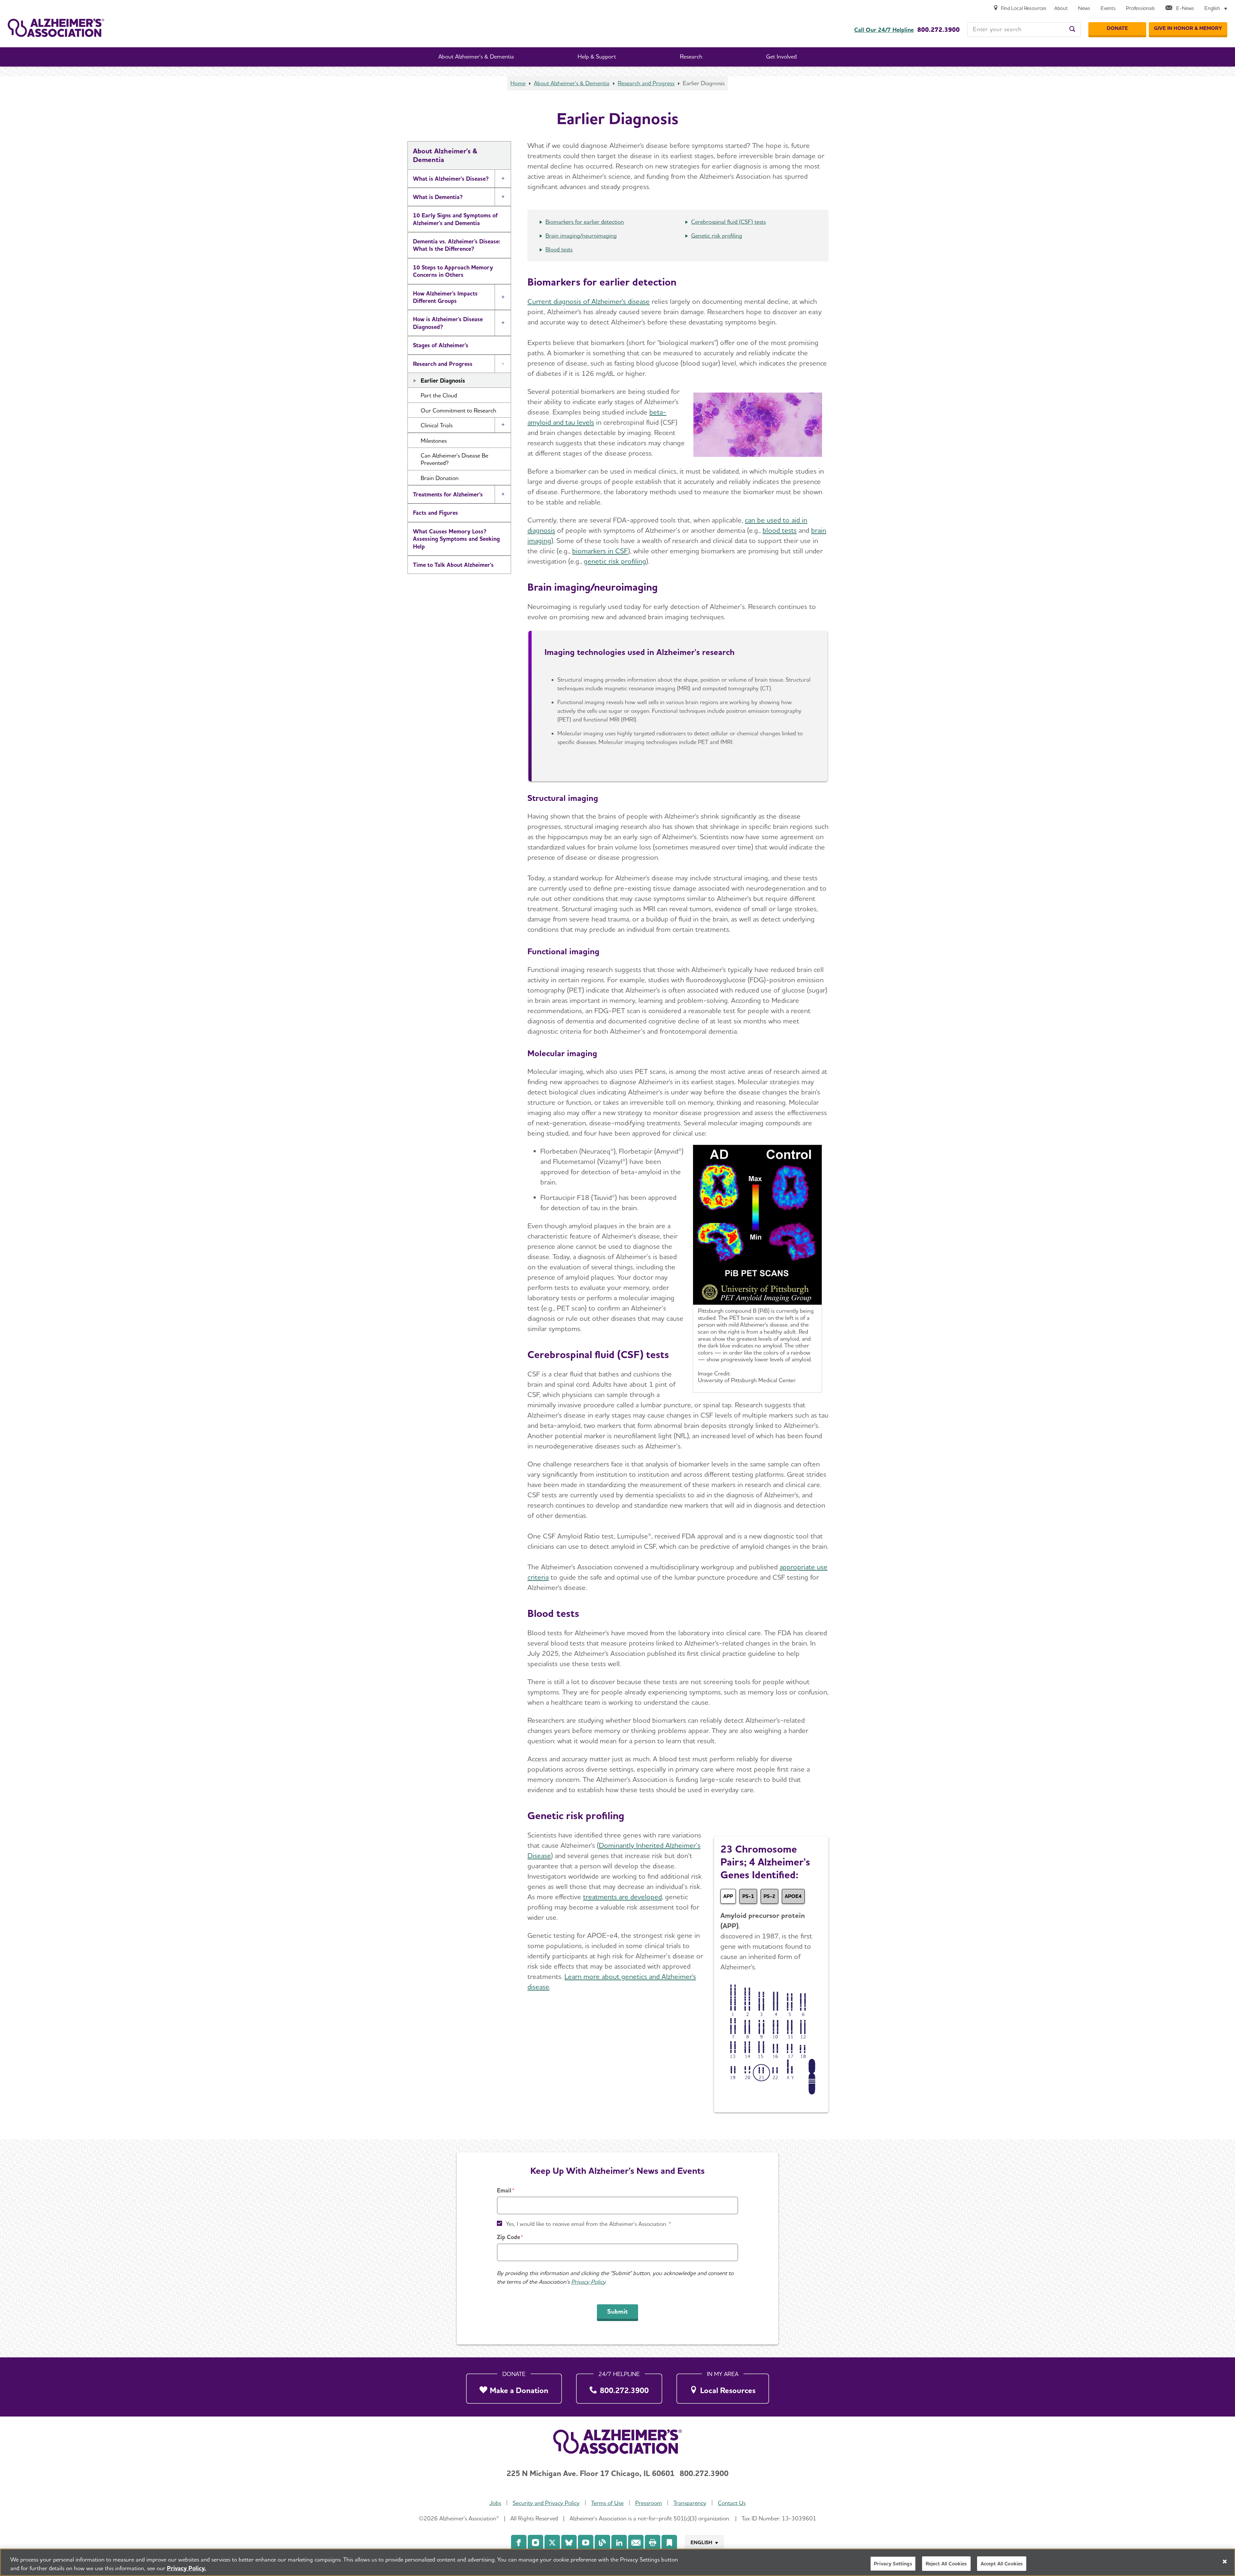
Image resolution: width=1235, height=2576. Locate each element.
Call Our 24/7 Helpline (884, 30)
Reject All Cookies (946, 2564)
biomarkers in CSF (600, 551)
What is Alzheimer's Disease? (451, 179)
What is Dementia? (438, 197)
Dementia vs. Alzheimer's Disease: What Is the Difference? (457, 245)
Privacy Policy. (187, 2568)
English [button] (701, 2542)
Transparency (690, 2503)
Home (518, 83)
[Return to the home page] (56, 28)
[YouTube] (586, 2543)
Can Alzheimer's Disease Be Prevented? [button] (454, 459)
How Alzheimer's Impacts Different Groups (445, 297)
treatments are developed (622, 1897)
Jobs (495, 2503)
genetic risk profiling (615, 561)
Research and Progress (646, 83)
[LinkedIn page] (619, 2543)
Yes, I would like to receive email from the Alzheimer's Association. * (589, 2224)
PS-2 (769, 1896)
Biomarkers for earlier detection (585, 222)
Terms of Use (607, 2503)
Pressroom (649, 2503)
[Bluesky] (569, 2543)
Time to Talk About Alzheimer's (453, 565)
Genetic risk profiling (717, 236)
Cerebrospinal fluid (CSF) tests (728, 222)
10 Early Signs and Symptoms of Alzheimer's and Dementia (455, 219)
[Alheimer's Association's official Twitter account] (552, 2543)
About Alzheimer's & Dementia (572, 83)
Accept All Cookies (1002, 2564)
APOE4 (793, 1896)
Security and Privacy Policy (546, 2503)
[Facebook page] (519, 2543)
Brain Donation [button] (440, 478)
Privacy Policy (588, 2282)
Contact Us (732, 2503)
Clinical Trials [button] (437, 425)
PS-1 (748, 1896)
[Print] (653, 2543)
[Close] (1225, 2562)
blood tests (780, 530)
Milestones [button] (434, 441)
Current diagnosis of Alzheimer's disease (589, 301)
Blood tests (559, 249)
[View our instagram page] (535, 2543)
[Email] (636, 2543)
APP (728, 1896)
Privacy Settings (893, 2564)
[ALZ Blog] (602, 2543)
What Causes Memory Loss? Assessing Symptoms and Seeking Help (456, 539)
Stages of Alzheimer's (441, 345)
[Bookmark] (669, 2543)
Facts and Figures (435, 513)
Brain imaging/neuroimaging (581, 236)
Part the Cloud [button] (439, 395)
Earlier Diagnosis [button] (443, 381)
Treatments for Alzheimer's (448, 494)
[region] (617, 2562)
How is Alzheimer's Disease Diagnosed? (448, 323)
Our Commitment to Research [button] (458, 410)
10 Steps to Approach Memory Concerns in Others (453, 271)
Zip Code (508, 2237)
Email (504, 2190)
